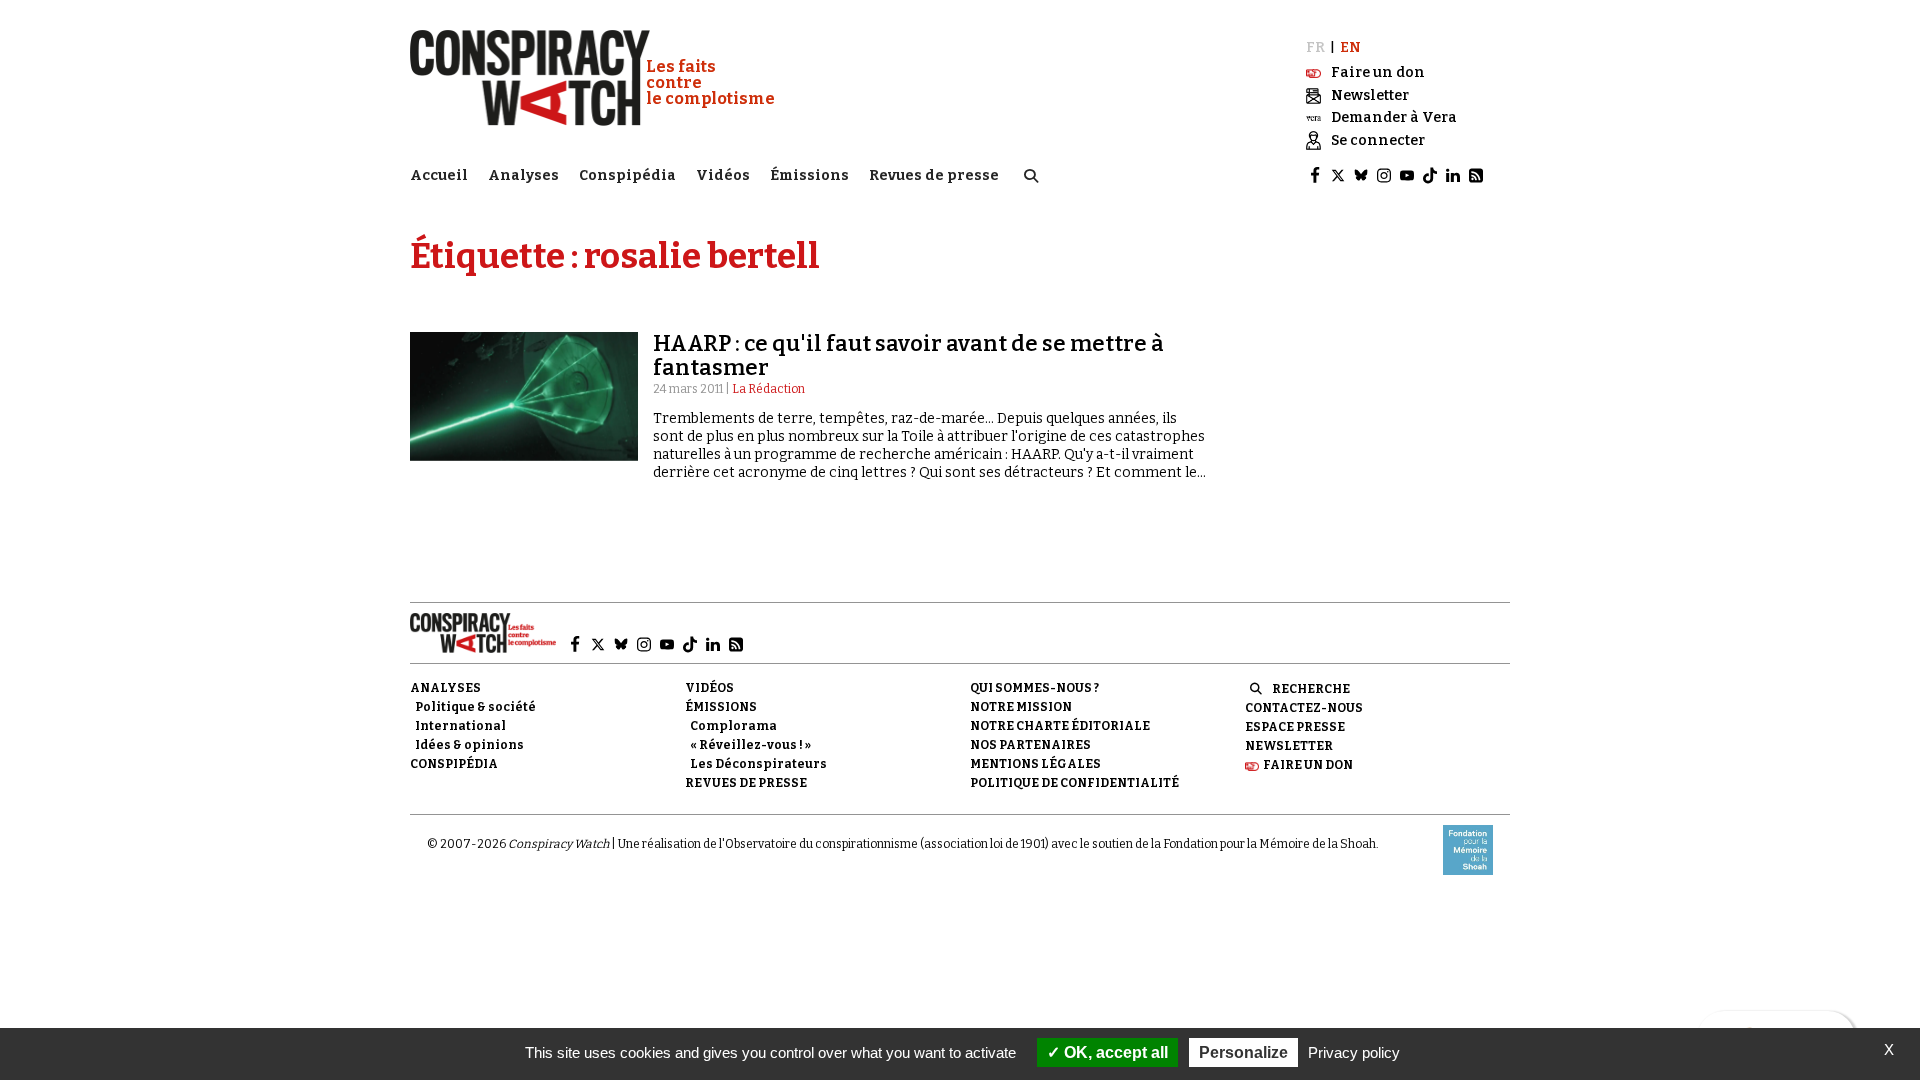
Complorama (733, 726)
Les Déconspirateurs (758, 764)
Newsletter (1289, 746)
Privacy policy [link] (1354, 1052)
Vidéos (723, 175)
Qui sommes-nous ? (1034, 688)
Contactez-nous (1304, 708)
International (460, 726)
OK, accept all (1114, 1052)
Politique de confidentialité (1074, 783)
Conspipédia (627, 175)
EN (1350, 47)
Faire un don (1308, 765)
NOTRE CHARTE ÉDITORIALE (1060, 726)
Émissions (809, 175)
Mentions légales (1035, 764)
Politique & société (475, 707)
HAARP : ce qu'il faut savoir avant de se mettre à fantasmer (908, 355)
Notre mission (1021, 707)
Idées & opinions (469, 745)
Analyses (523, 175)
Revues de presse (934, 175)
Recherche (1311, 689)
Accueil (439, 175)
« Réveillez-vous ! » (750, 745)
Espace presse (1295, 727)
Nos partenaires (1030, 745)
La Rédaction (768, 389)
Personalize (1243, 1052)
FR (1315, 47)
